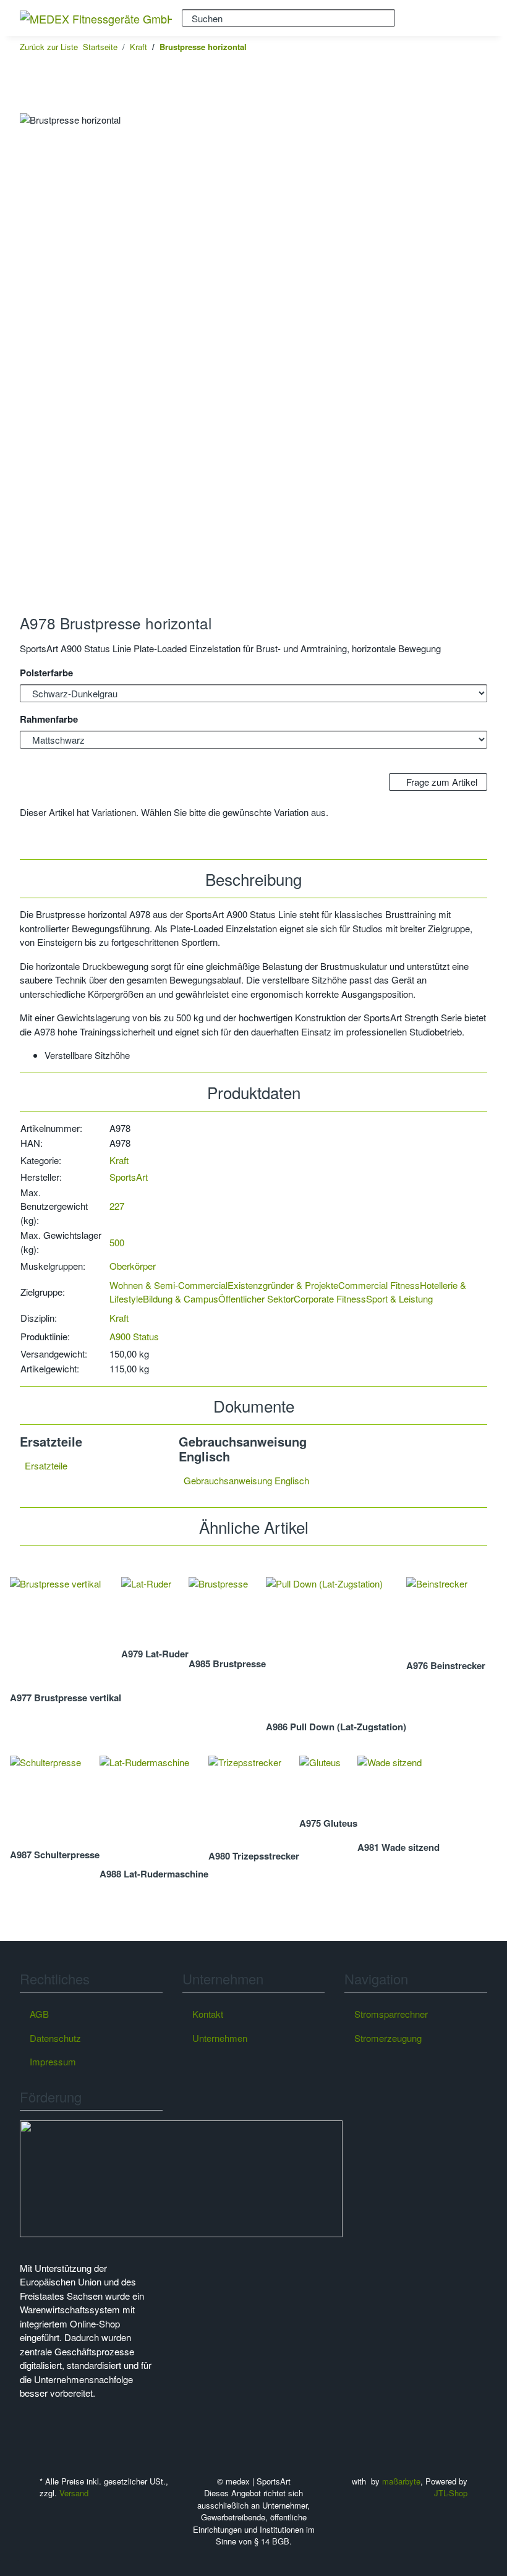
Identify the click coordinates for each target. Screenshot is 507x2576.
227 (117, 1206)
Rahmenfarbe (50, 719)
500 (117, 1242)
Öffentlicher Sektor (256, 1299)
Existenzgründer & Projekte (283, 1285)
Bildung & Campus (181, 1299)
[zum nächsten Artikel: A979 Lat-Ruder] (477, 47)
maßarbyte (401, 2481)
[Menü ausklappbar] (471, 18)
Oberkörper (133, 1266)
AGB (39, 2014)
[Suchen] (405, 17)
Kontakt (208, 2014)
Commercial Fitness (379, 1285)
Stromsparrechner (391, 2014)
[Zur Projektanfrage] (30, 106)
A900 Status (134, 1336)
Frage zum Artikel (441, 782)
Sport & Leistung (399, 1299)
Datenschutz (55, 2038)
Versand (74, 2493)
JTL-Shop (451, 2493)
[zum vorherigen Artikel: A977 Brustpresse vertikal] (458, 47)
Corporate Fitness (330, 1299)
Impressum (53, 2061)
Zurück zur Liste (49, 47)
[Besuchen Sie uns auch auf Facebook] (30, 2423)
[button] (430, 18)
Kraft (119, 1160)
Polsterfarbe (48, 673)
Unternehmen (220, 2038)
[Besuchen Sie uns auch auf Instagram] (30, 2437)
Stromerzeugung (388, 2038)
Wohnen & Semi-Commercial (168, 1285)
